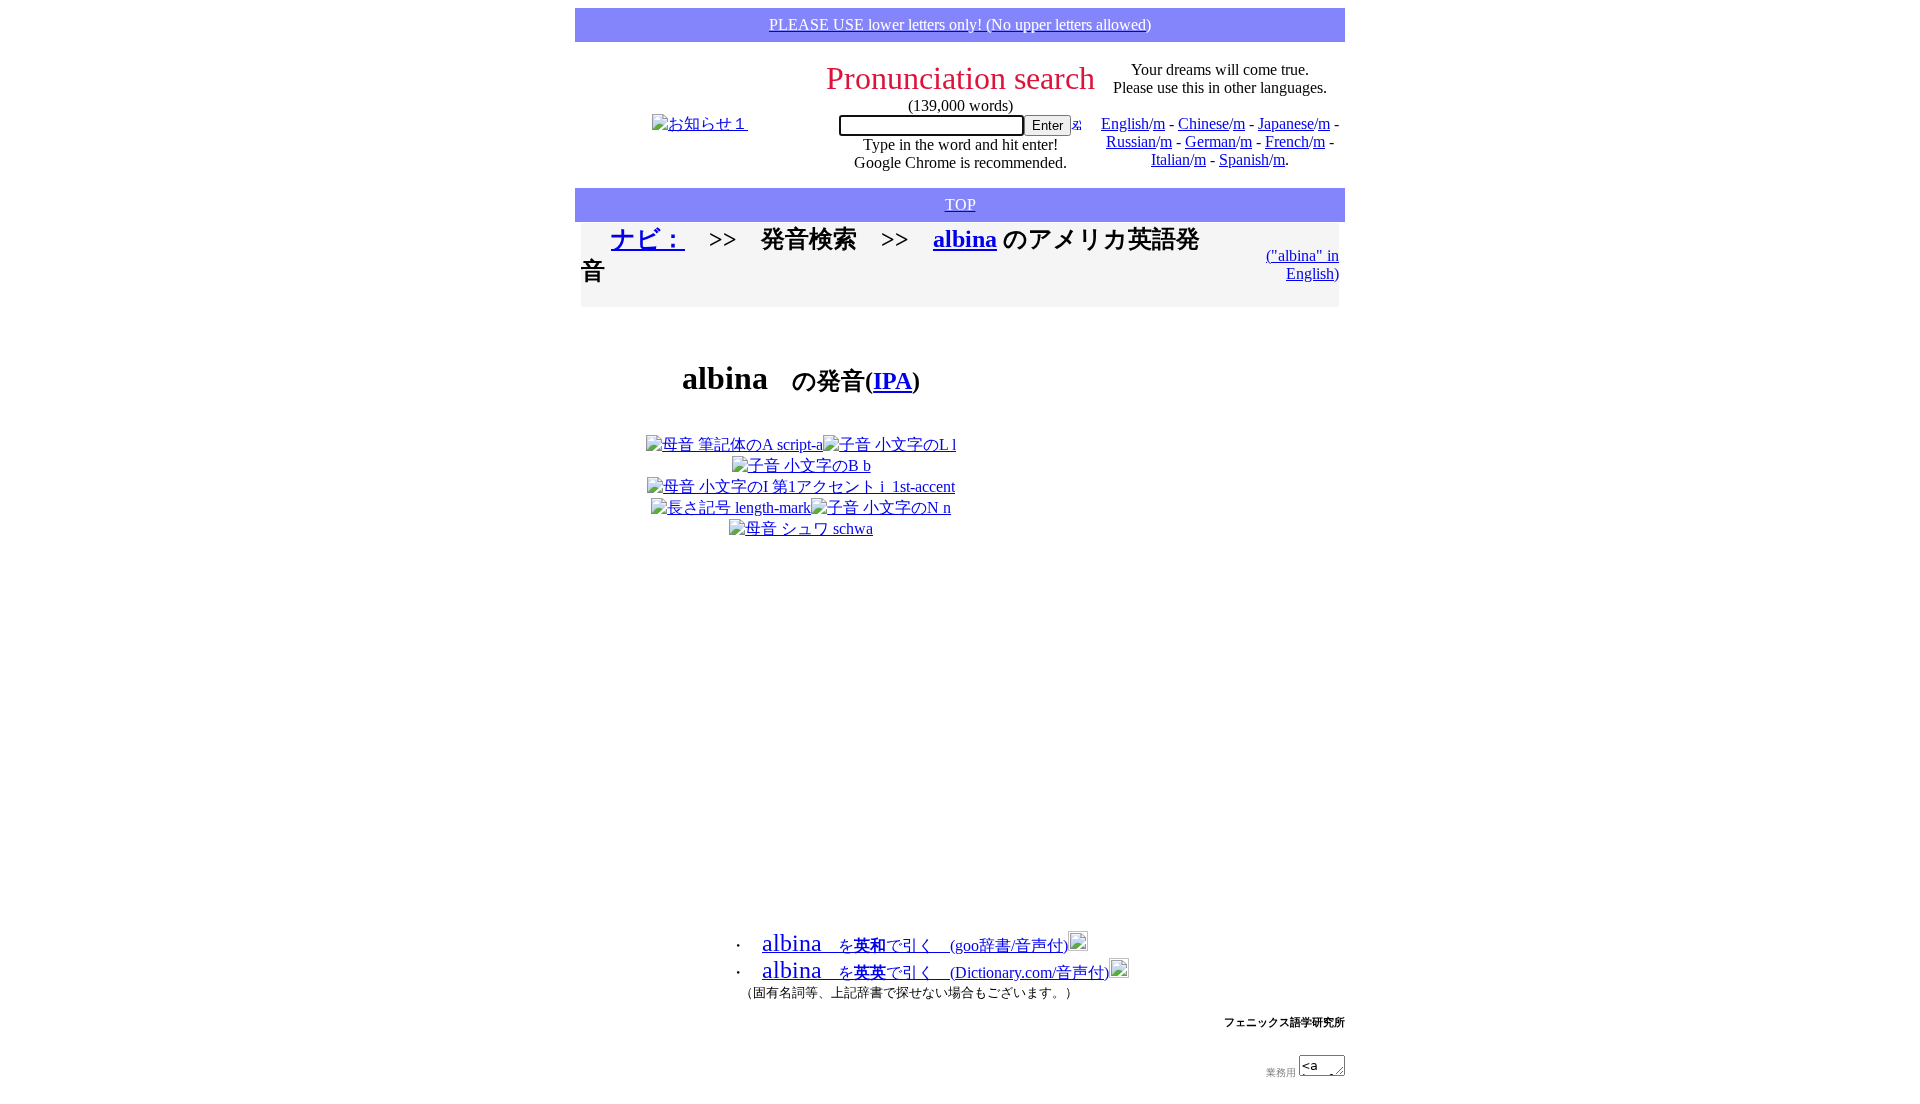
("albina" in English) (1302, 264)
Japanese (1286, 123)
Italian (1170, 159)
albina (965, 239)
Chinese (1203, 123)
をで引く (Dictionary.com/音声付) (935, 972)
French (1287, 141)
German (1210, 141)
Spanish (1244, 159)
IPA (892, 381)
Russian (1131, 141)
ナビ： (648, 239)
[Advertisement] (1134, 431)
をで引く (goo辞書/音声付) (915, 945)
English (1125, 123)
